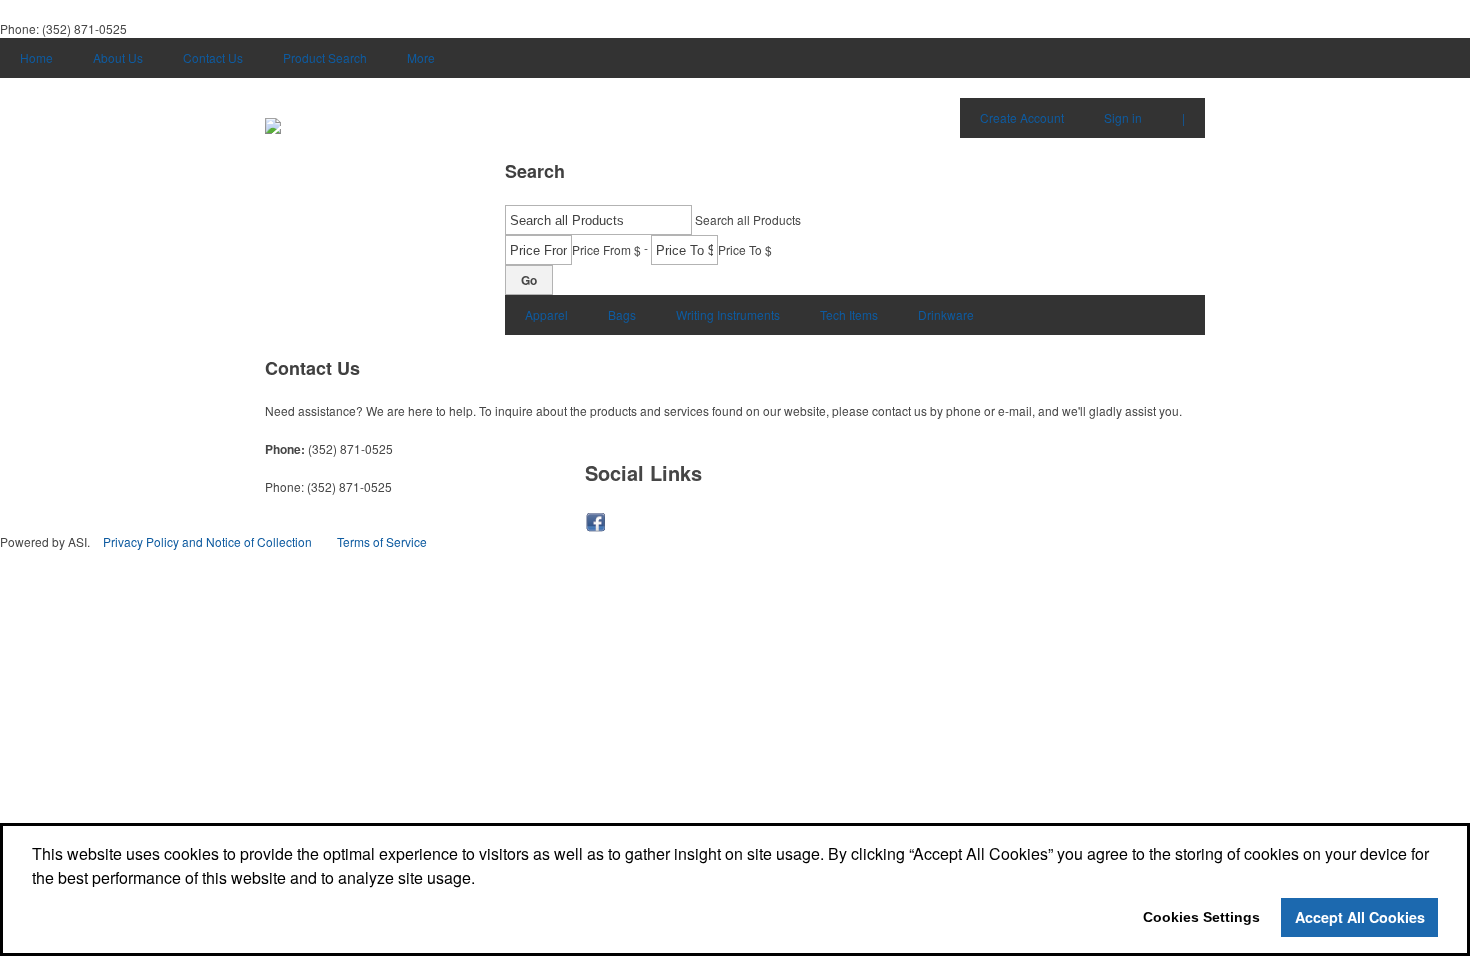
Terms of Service (382, 541)
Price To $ (745, 249)
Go (529, 280)
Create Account (1022, 117)
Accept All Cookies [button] (1360, 917)
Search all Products (748, 219)
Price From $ (606, 249)
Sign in (1123, 117)
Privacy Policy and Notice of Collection (207, 541)
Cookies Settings (1201, 917)
